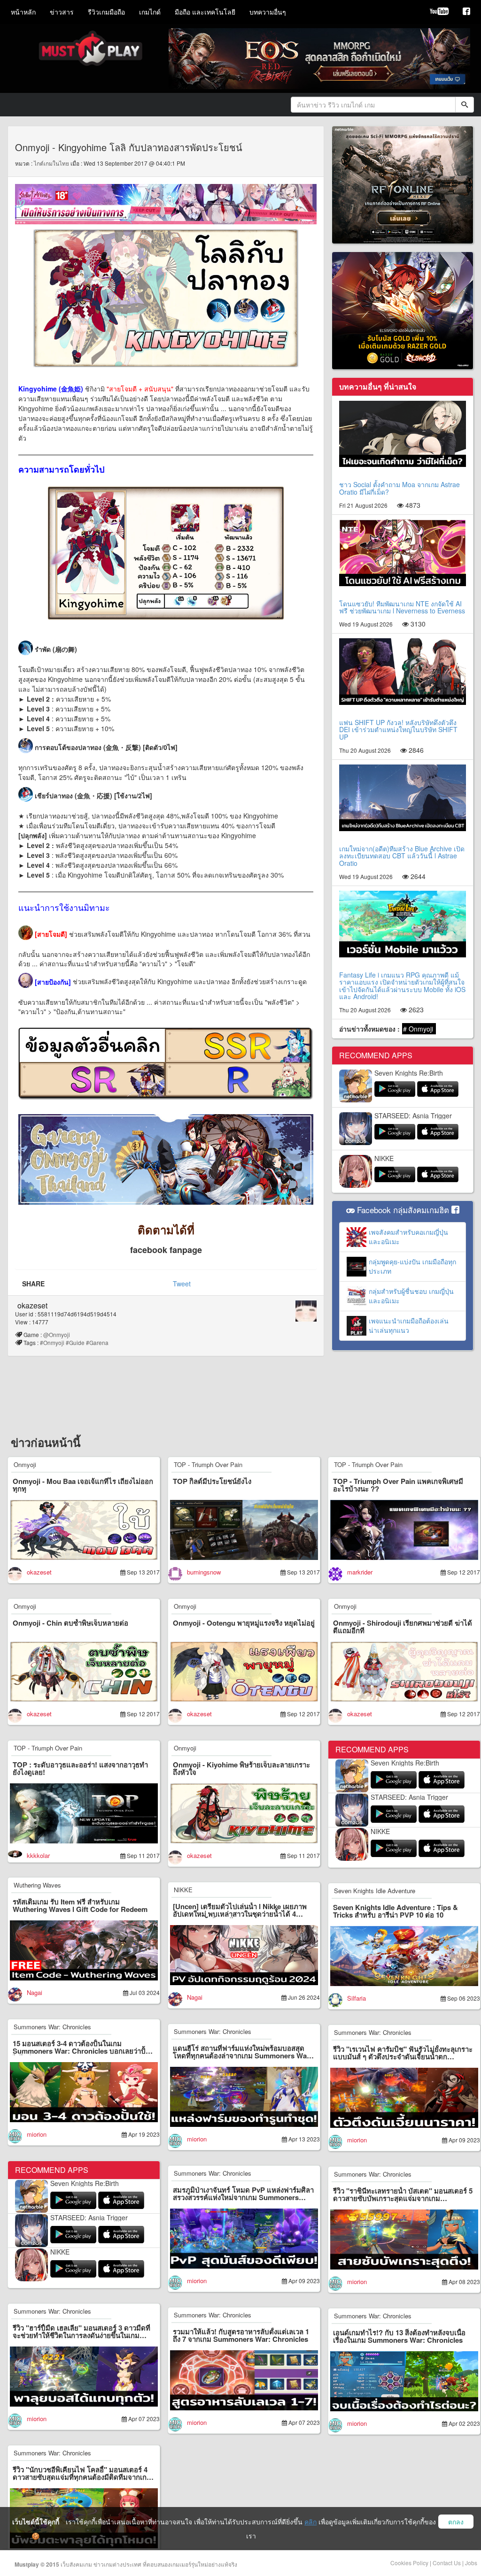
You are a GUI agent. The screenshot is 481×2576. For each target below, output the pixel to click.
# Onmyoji (419, 1029)
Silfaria (357, 1998)
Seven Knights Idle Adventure (375, 1891)
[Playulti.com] (439, 12)
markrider (360, 1572)
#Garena (97, 1342)
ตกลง (456, 2522)
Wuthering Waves (37, 1885)
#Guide (75, 1342)
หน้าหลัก (23, 12)
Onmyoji (25, 1464)
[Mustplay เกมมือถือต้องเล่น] (466, 12)
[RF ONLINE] (403, 184)
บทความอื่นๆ (268, 12)
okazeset (32, 1305)
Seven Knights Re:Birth (409, 1073)
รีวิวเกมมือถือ (106, 12)
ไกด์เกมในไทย (51, 163)
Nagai (35, 1992)
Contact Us (447, 2563)
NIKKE (384, 1158)
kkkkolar (38, 1855)
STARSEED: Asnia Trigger (413, 1116)
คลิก (310, 2522)
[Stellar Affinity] (166, 203)
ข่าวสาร (62, 12)
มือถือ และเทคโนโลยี (205, 12)
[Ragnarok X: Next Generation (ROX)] (403, 310)
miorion (37, 2134)
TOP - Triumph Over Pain (208, 1464)
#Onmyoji (52, 1342)
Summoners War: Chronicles (52, 2027)
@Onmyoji (59, 1334)
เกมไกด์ (150, 12)
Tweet (182, 1284)
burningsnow (204, 1572)
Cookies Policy (409, 2563)
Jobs (471, 2563)
